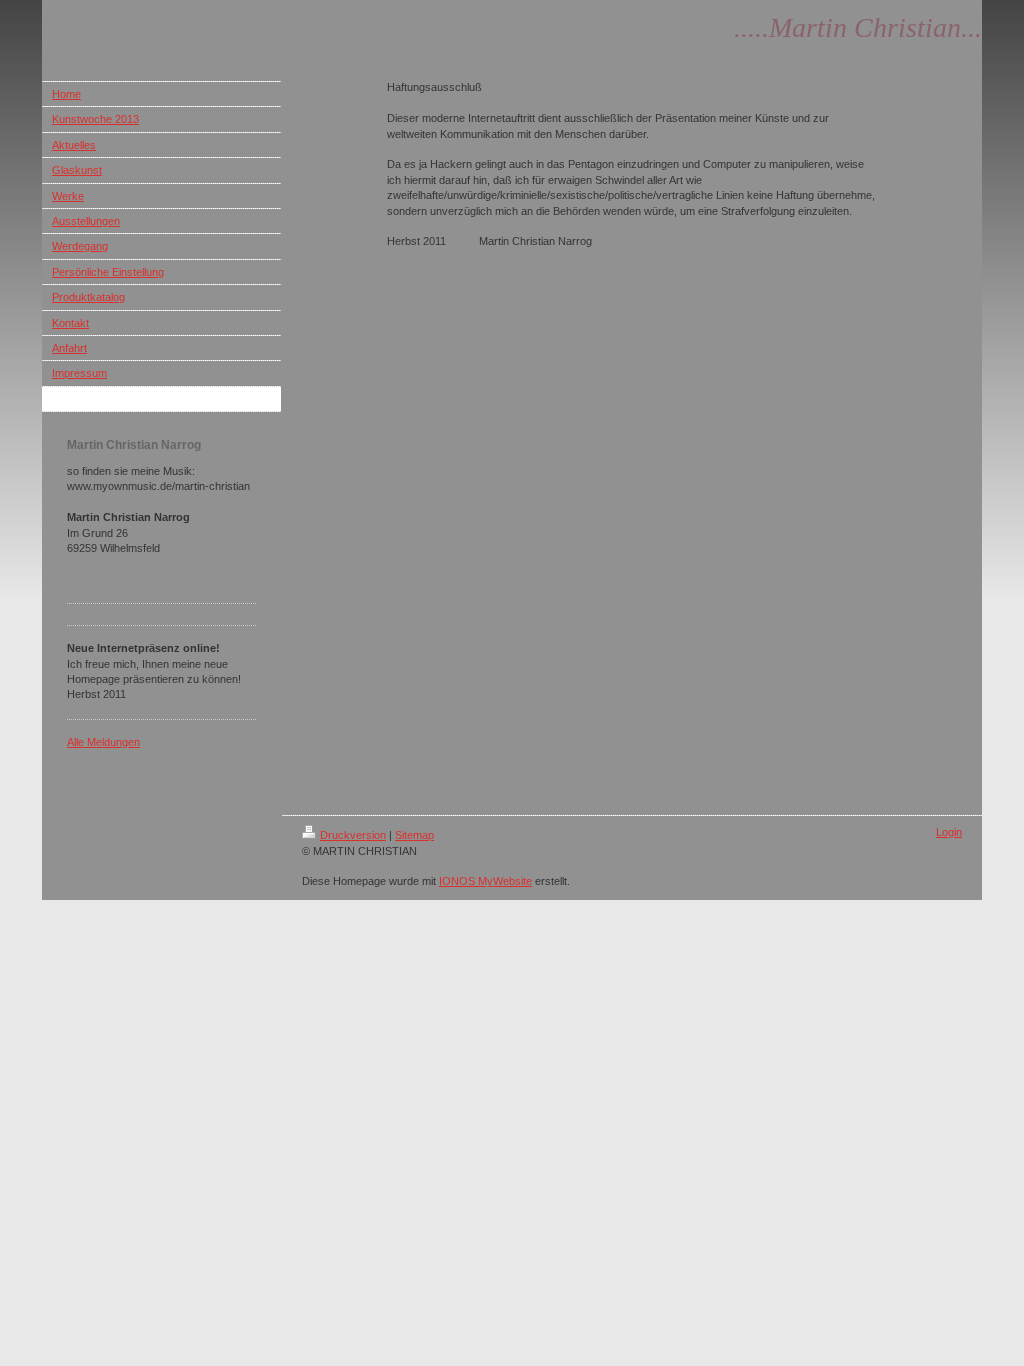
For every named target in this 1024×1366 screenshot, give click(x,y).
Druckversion (353, 835)
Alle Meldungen (103, 742)
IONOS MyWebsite (485, 881)
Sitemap (414, 835)
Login (949, 832)
